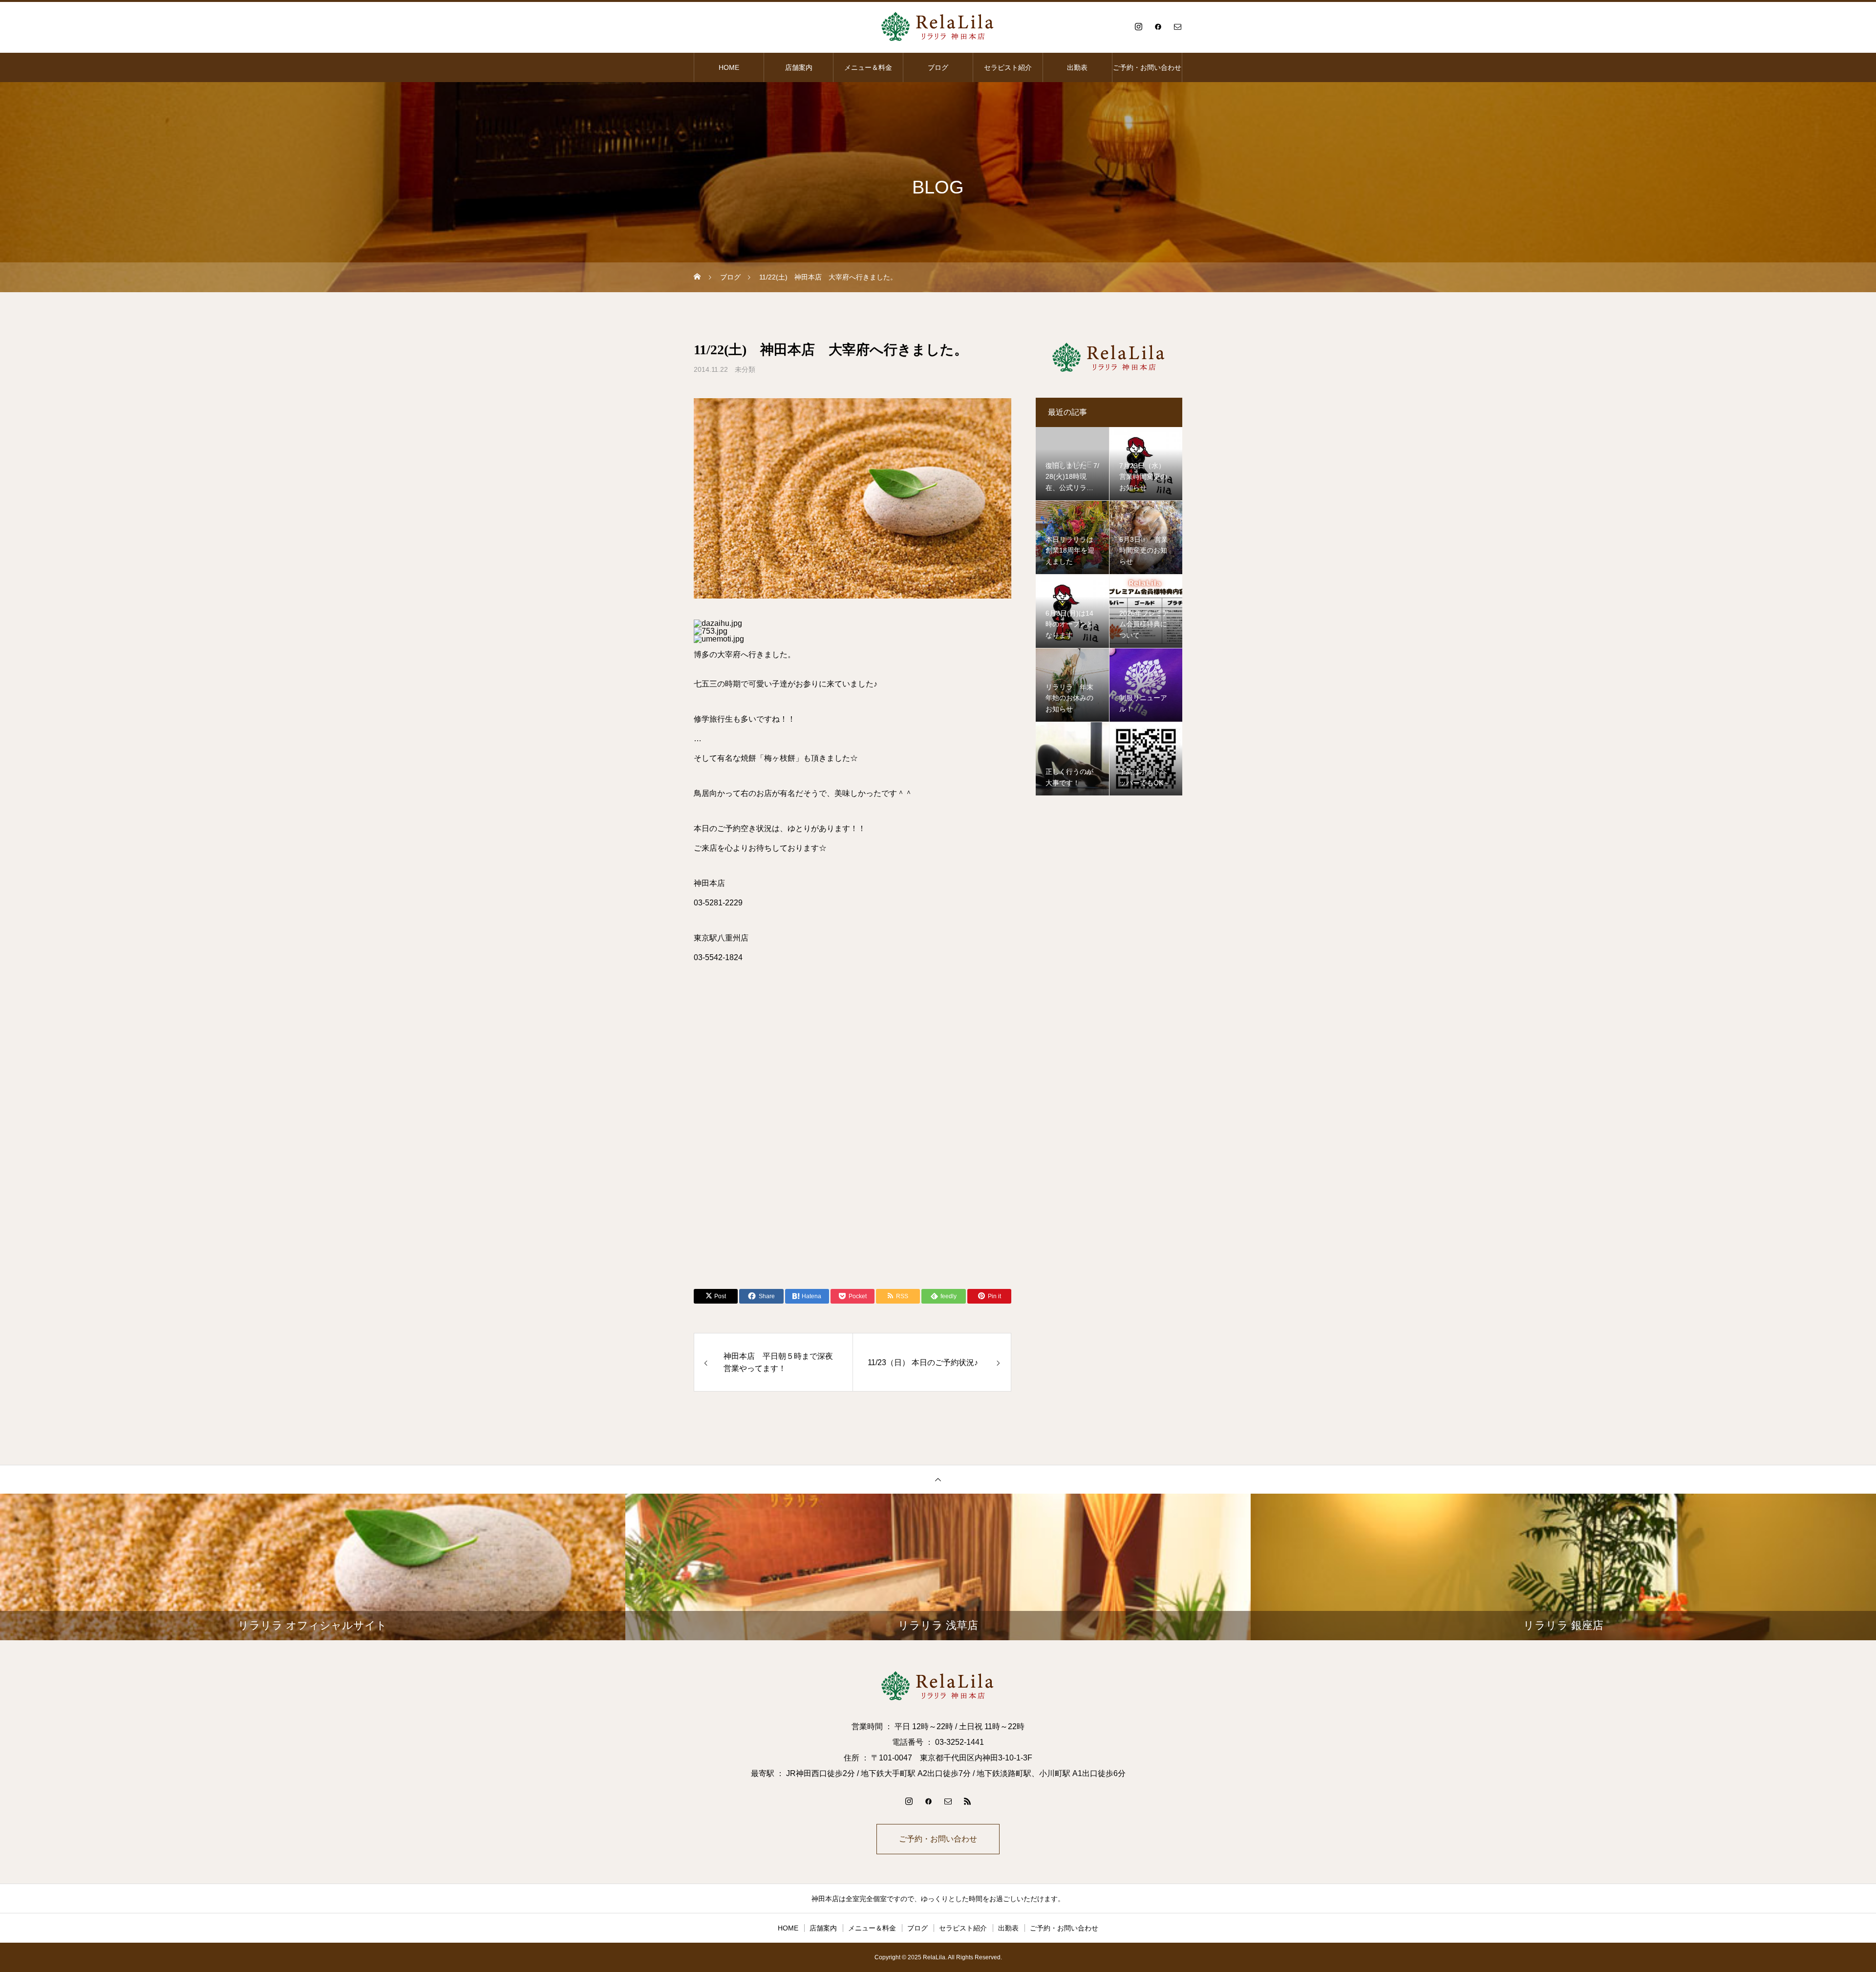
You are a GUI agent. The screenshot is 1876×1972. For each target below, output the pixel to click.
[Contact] (1177, 26)
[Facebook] (1158, 26)
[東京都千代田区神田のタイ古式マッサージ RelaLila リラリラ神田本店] (938, 26)
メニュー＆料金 (868, 67)
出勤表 (1077, 67)
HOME (729, 67)
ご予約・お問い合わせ (1147, 67)
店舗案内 (799, 67)
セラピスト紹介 (1008, 67)
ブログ (938, 67)
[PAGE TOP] (938, 1479)
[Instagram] (1138, 26)
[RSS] (967, 1801)
